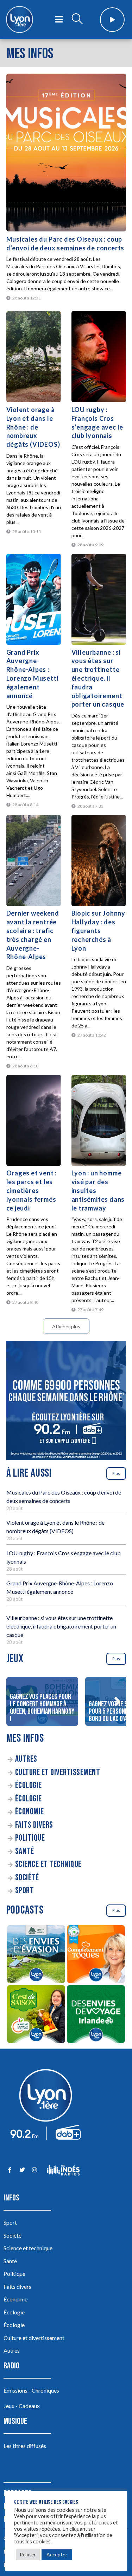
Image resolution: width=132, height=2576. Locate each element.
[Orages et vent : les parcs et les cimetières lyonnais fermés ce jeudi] (34, 1120)
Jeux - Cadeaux (22, 2406)
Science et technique (48, 1864)
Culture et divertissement (58, 1772)
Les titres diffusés (25, 2446)
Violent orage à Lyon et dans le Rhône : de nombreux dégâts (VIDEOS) (33, 427)
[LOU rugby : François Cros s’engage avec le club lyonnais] (99, 357)
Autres (26, 1759)
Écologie (29, 1785)
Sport (25, 1891)
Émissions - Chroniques (31, 2390)
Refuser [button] (28, 2555)
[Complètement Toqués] (96, 1955)
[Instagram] (34, 2170)
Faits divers (34, 1825)
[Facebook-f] (10, 2170)
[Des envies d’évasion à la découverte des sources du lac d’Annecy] (36, 1955)
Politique (30, 1838)
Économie (30, 1812)
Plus (116, 1473)
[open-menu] (59, 20)
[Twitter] (22, 2170)
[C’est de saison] (36, 2015)
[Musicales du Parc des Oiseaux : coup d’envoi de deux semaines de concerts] (66, 153)
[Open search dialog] (77, 20)
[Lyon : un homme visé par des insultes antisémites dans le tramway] (99, 1120)
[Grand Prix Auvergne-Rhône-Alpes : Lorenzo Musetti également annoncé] (34, 599)
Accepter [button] (57, 2554)
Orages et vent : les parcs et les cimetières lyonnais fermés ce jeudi (32, 1190)
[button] (118, 1701)
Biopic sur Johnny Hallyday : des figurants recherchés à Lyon (99, 930)
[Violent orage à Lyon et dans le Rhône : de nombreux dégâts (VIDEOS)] (34, 357)
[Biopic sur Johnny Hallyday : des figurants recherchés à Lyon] (99, 861)
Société (27, 1878)
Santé (25, 1851)
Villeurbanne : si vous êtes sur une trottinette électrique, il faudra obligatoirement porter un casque (98, 678)
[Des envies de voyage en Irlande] (96, 2015)
